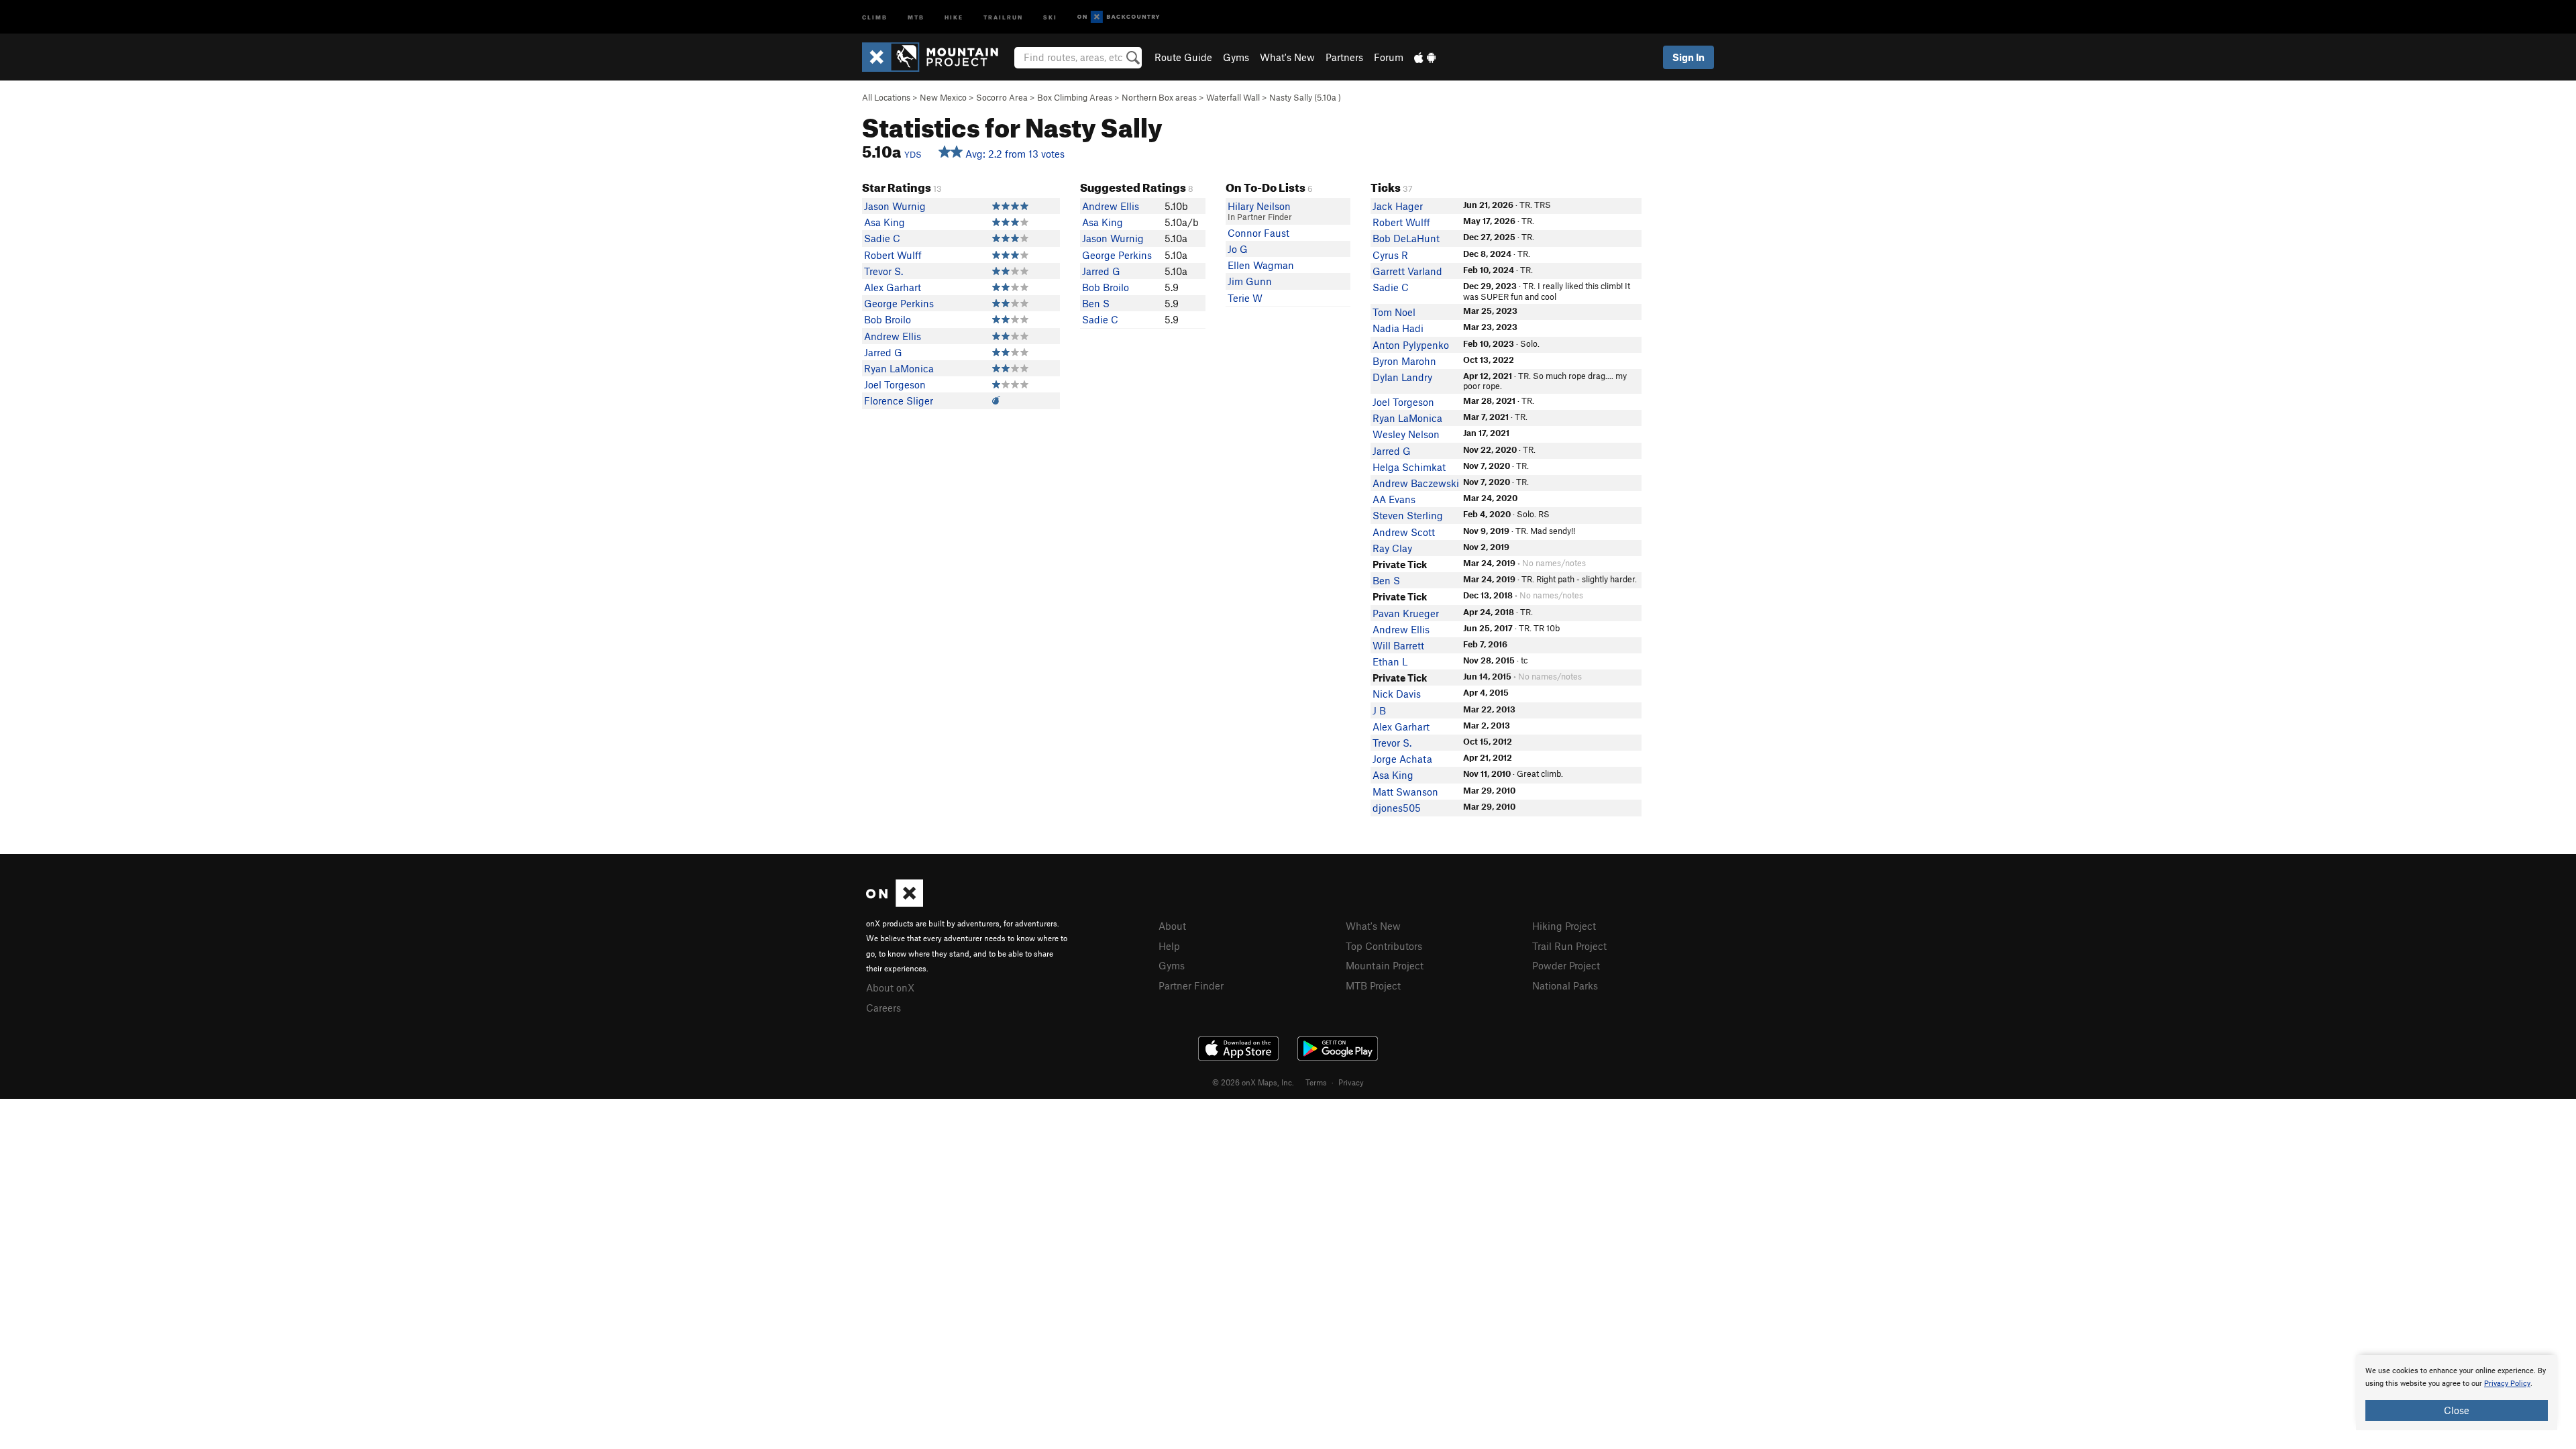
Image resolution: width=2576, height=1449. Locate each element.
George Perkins (899, 303)
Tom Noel (1394, 312)
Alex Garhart (893, 287)
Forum (1389, 57)
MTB (916, 16)
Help (1169, 946)
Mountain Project (1385, 965)
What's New (1287, 57)
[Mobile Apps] (1425, 57)
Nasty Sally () (1305, 97)
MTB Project (1373, 985)
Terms (1316, 1082)
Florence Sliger (899, 400)
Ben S (1096, 303)
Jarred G (883, 352)
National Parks (1565, 985)
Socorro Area (1002, 97)
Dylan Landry (1402, 377)
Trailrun (1003, 16)
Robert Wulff (893, 255)
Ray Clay (1392, 548)
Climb (875, 16)
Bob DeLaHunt (1406, 238)
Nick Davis (1397, 694)
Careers (883, 1008)
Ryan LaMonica (899, 368)
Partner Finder (1191, 985)
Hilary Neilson (1259, 206)
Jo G (1238, 249)
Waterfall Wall (1233, 97)
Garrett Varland (1407, 271)
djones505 (1397, 808)
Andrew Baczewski (1416, 483)
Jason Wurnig (895, 206)
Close (2457, 1410)
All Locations (886, 97)
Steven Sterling (1408, 515)
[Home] (937, 57)
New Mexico (943, 97)
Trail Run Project (1569, 946)
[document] (2457, 1393)
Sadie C (882, 238)
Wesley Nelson (1406, 434)
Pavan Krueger (1406, 613)
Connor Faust (1258, 233)
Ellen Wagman (1261, 265)
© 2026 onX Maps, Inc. (1253, 1082)
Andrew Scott (1404, 532)
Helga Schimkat (1409, 467)
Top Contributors (1384, 946)
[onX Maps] (895, 903)
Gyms (1236, 57)
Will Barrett (1398, 645)
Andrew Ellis (893, 336)
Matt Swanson (1405, 792)
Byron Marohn (1404, 361)
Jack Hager (1398, 206)
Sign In (1688, 57)
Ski (1050, 16)
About (1172, 926)
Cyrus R (1390, 255)
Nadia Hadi (1398, 328)
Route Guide (1183, 57)
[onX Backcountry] (1119, 17)
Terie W (1245, 298)
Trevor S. (883, 271)
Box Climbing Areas (1075, 97)
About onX (890, 987)
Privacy (1351, 1082)
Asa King (884, 222)
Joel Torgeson (895, 384)
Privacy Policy (2507, 1384)
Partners (1344, 57)
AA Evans (1394, 499)
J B (1379, 710)
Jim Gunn (1250, 281)
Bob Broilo (888, 319)
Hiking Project (1564, 926)
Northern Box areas (1159, 97)
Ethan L (1390, 661)
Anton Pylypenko (1411, 345)
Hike (954, 16)
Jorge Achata (1402, 759)
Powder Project (1566, 965)
